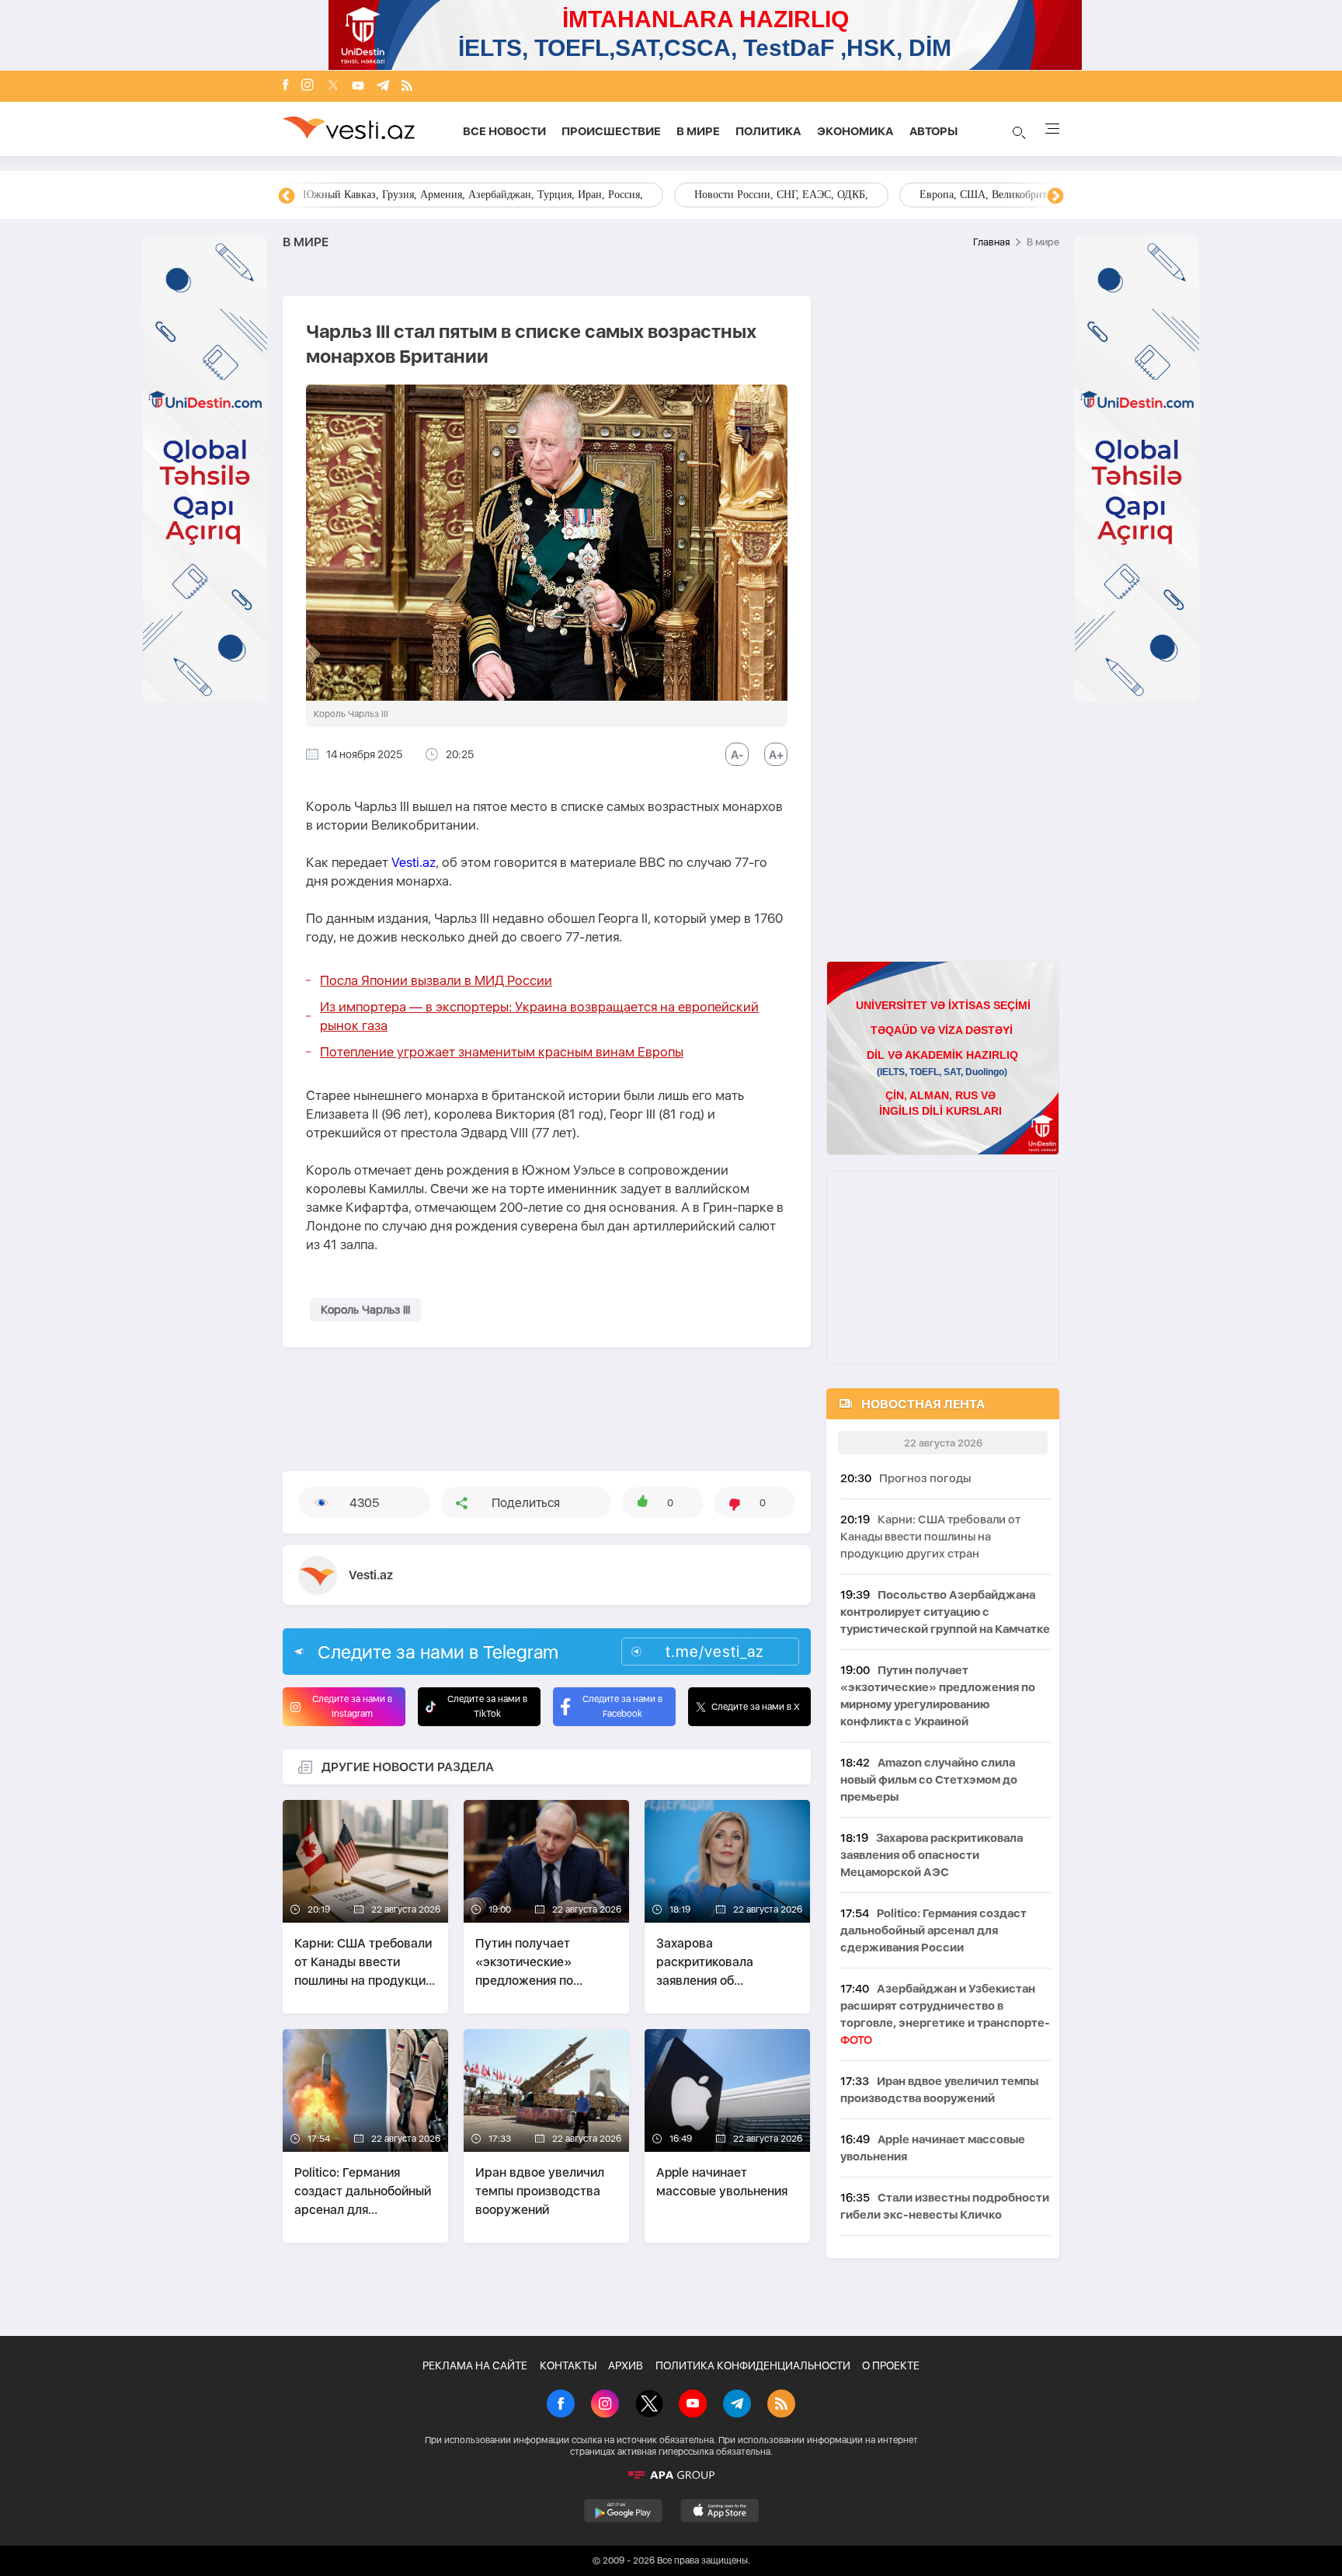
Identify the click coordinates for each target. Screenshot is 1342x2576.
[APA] (671, 2475)
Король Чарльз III (365, 1310)
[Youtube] (358, 87)
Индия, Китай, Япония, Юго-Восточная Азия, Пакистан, (765, 195)
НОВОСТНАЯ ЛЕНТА (923, 1404)
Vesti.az (414, 862)
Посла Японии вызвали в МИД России (436, 980)
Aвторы (933, 131)
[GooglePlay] (623, 2511)
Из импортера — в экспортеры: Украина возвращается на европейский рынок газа (539, 1016)
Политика (768, 131)
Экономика (855, 131)
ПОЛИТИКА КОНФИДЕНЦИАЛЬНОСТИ (753, 2365)
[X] (649, 2405)
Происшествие (611, 131)
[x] (333, 87)
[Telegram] (383, 87)
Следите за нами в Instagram (352, 1706)
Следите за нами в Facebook (622, 1706)
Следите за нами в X (756, 1707)
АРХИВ (626, 2365)
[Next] (1055, 197)
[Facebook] (286, 86)
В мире (698, 131)
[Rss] (407, 87)
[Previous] (287, 197)
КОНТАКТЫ (568, 2365)
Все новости (504, 131)
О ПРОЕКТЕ (891, 2365)
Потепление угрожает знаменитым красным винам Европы (502, 1052)
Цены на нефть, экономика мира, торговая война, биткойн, (442, 195)
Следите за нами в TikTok (487, 1706)
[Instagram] (308, 86)
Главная (991, 242)
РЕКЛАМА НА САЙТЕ (475, 2365)
